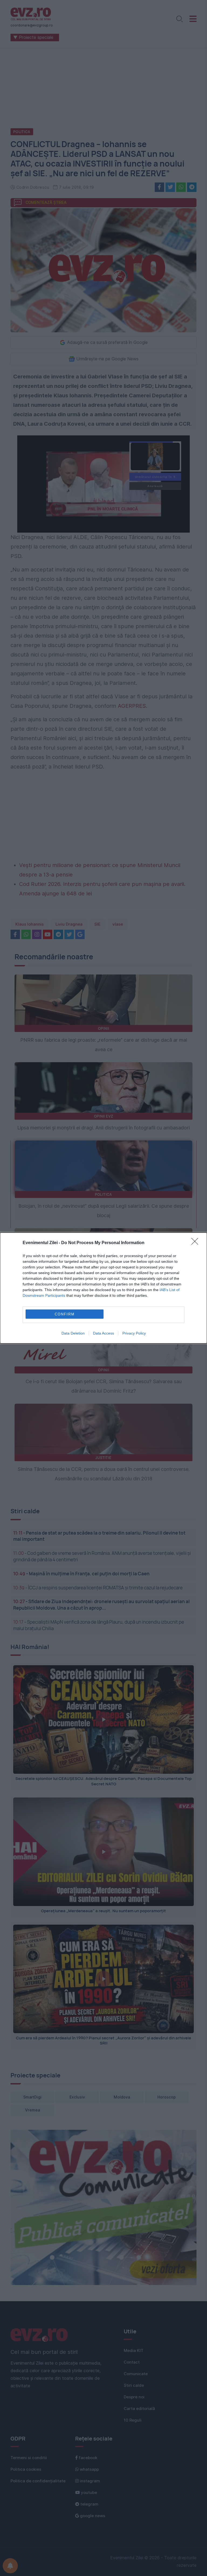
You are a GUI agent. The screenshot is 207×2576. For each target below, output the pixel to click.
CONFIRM (65, 1314)
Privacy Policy (134, 1333)
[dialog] (103, 1288)
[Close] (196, 1243)
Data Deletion (73, 1333)
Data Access (103, 1333)
